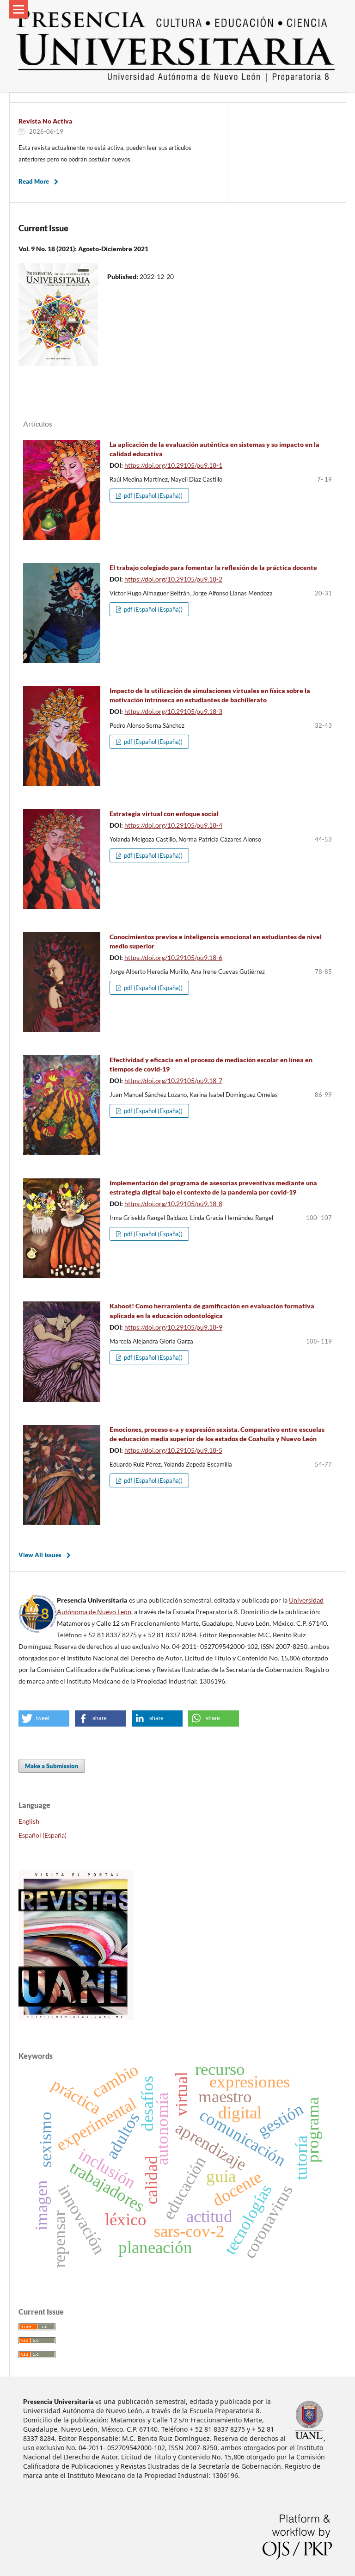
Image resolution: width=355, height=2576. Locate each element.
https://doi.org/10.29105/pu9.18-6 (173, 957)
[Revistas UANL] (76, 2017)
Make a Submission (52, 1766)
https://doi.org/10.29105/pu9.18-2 (173, 579)
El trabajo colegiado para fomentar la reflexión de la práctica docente (213, 567)
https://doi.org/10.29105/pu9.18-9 (173, 1327)
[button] (44, 1718)
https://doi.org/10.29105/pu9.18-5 (173, 1450)
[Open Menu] (18, 9)
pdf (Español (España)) (153, 495)
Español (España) (43, 1835)
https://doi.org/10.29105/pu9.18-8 (173, 1204)
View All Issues (40, 1555)
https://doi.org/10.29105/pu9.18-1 (173, 465)
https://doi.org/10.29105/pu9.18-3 (173, 711)
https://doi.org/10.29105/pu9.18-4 (173, 825)
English (29, 1821)
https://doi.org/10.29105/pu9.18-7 (173, 1081)
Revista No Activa (46, 121)
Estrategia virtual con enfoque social (164, 814)
